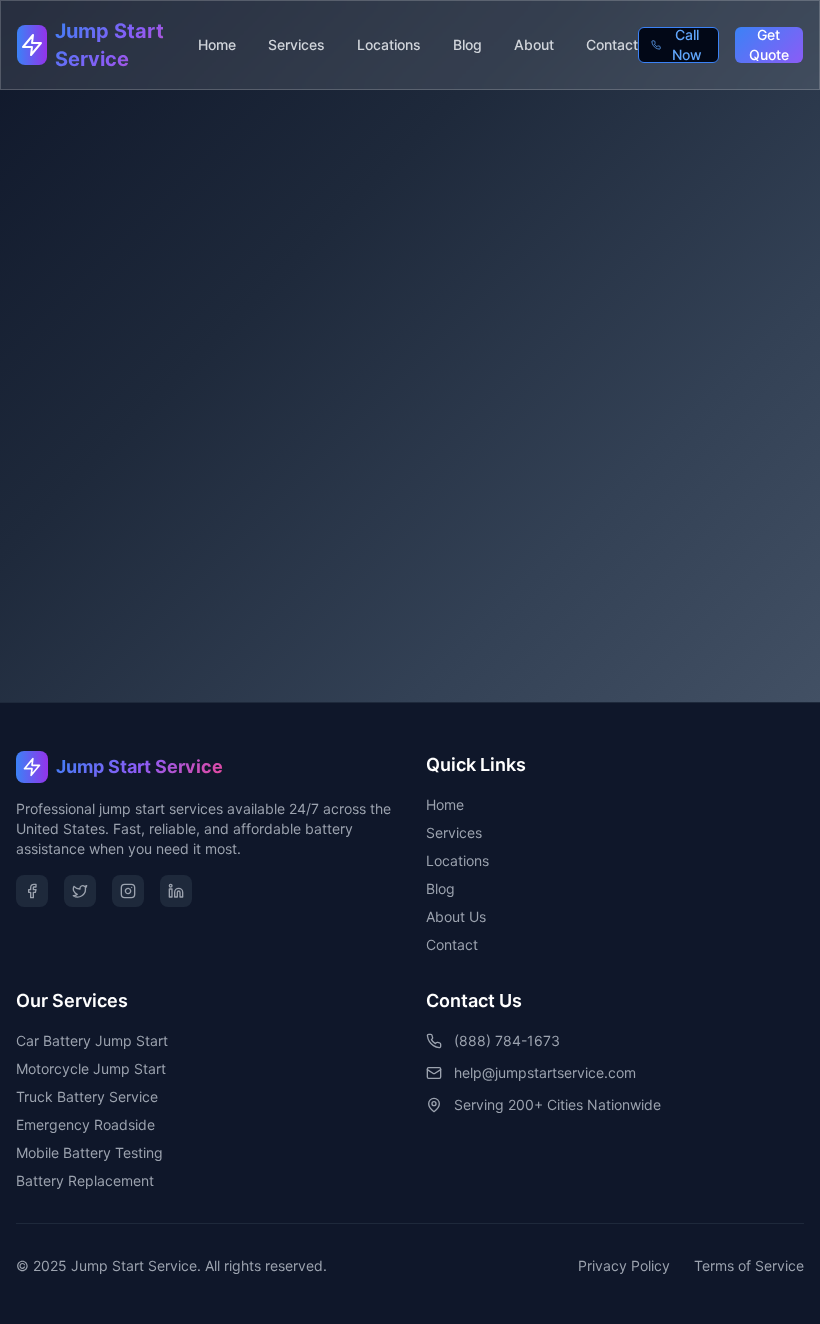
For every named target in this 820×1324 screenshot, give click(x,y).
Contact (612, 44)
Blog (467, 44)
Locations (389, 44)
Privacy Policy (624, 1265)
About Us (456, 916)
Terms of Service (749, 1265)
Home (217, 44)
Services (296, 44)
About (534, 44)
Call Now (687, 45)
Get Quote (769, 45)
